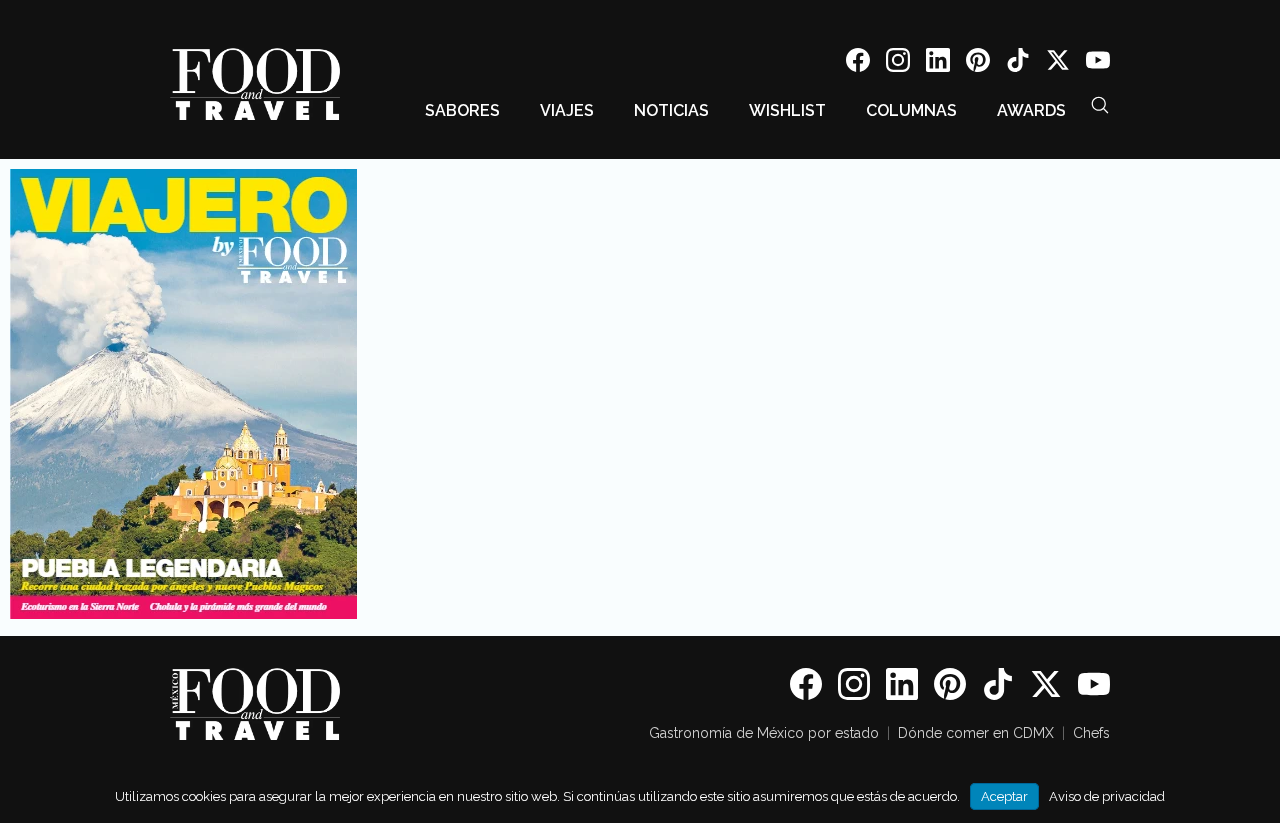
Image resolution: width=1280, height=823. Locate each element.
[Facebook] (858, 63)
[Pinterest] (978, 63)
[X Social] (1058, 63)
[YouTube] (1098, 63)
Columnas (911, 110)
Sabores (462, 110)
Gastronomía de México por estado (764, 733)
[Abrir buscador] (1100, 105)
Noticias (671, 110)
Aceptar (1004, 796)
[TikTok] (1018, 63)
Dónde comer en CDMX (976, 733)
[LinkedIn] (938, 63)
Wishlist (787, 110)
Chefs (1091, 733)
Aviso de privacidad (1107, 796)
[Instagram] (898, 63)
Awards (1031, 110)
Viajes (567, 110)
